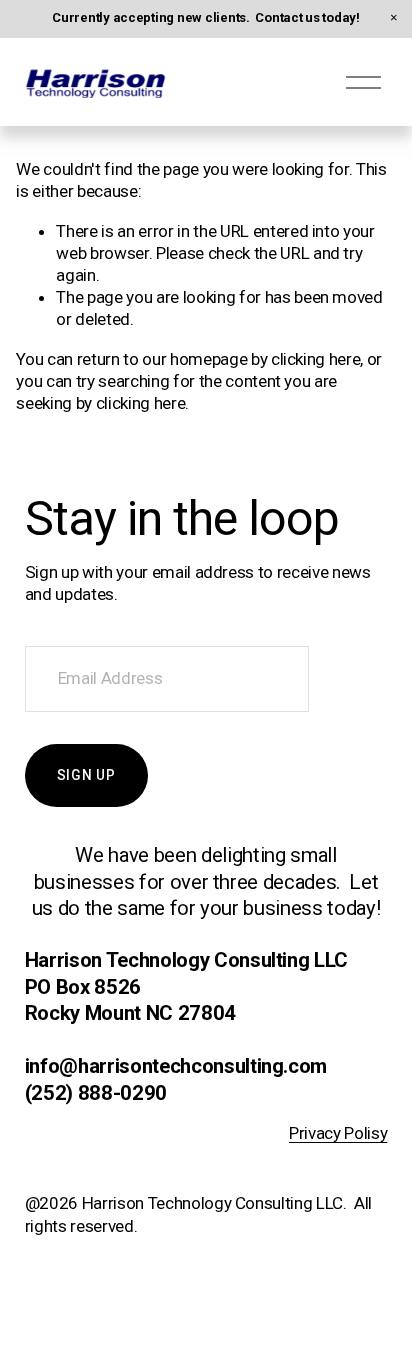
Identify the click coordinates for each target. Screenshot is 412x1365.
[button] (394, 18)
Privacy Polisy (338, 1133)
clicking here (316, 359)
